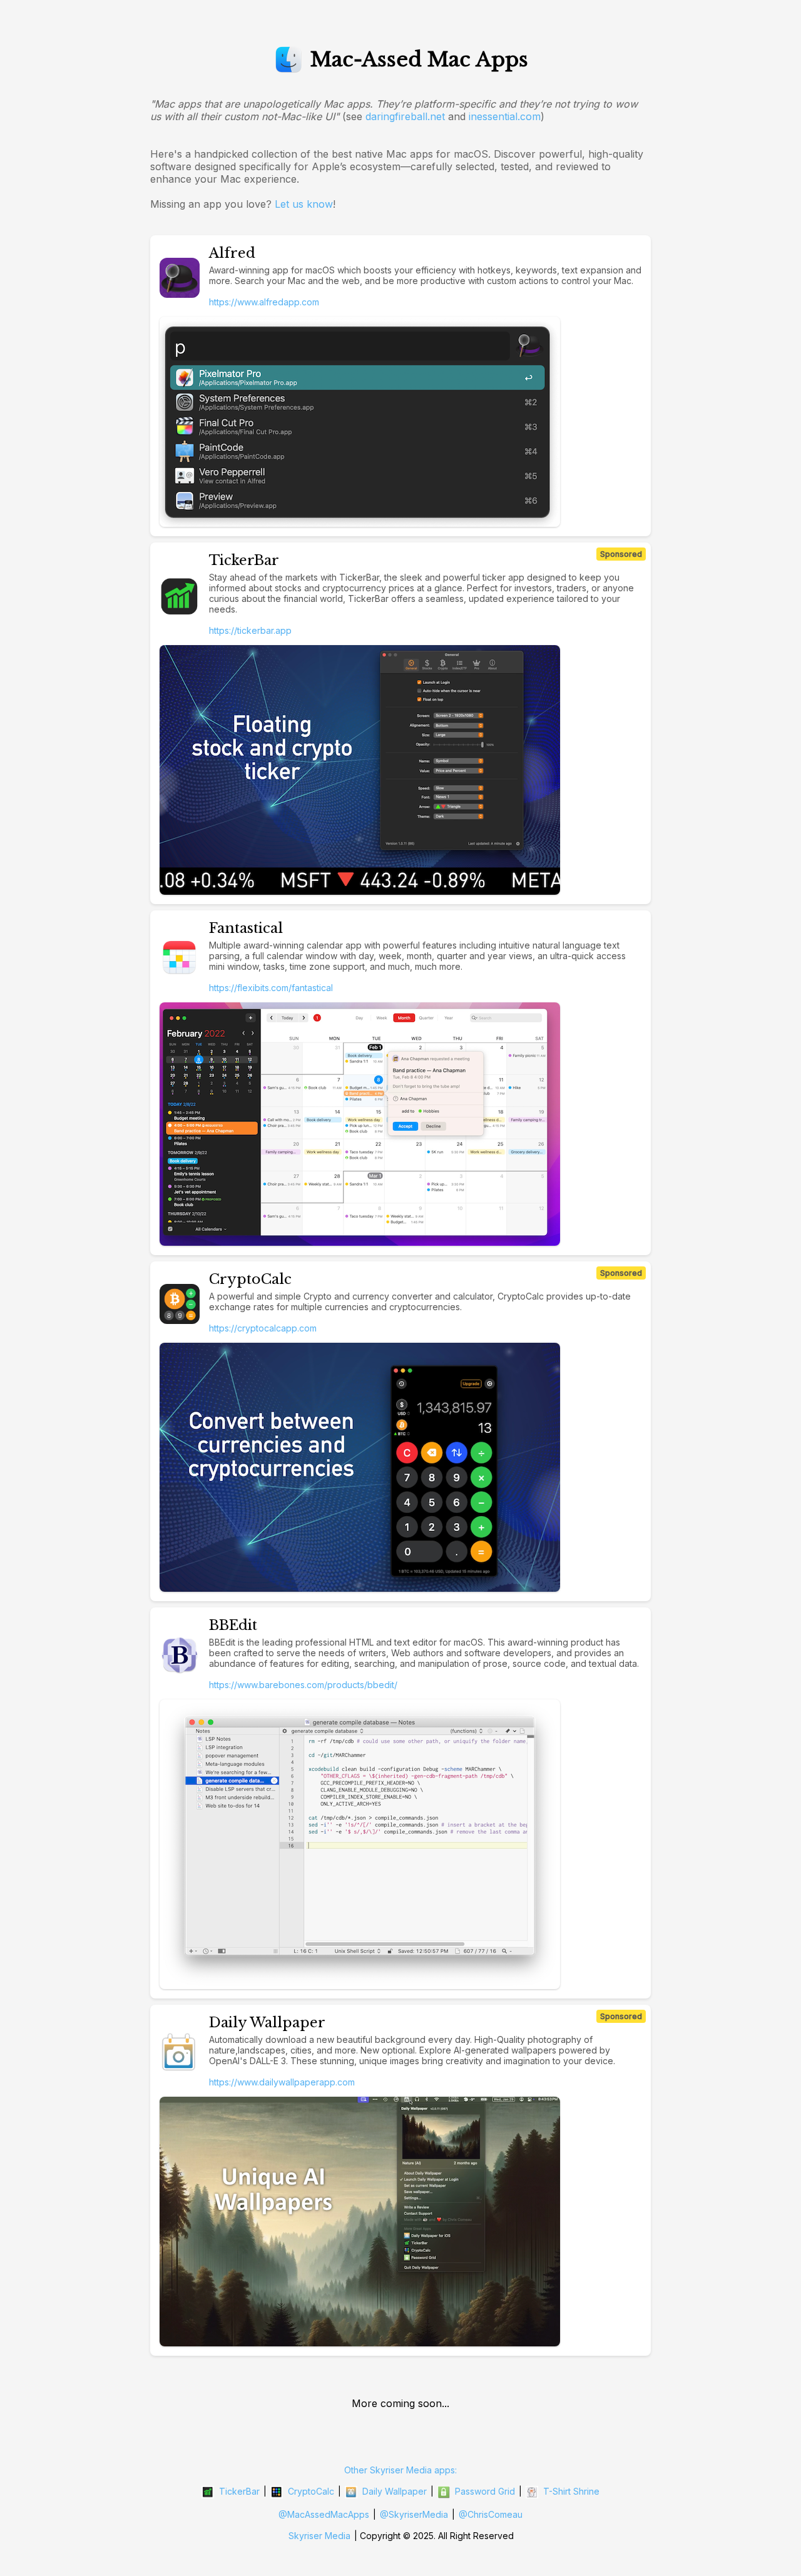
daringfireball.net (405, 116)
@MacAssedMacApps (324, 2514)
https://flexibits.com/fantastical (271, 988)
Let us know (304, 204)
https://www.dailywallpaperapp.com (282, 2082)
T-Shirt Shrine (571, 2491)
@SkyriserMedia (414, 2514)
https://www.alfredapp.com (264, 302)
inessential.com (505, 116)
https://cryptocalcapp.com (263, 1328)
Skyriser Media (319, 2536)
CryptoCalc (311, 2491)
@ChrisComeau (491, 2514)
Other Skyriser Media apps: (400, 2470)
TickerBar (239, 2491)
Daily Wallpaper (395, 2491)
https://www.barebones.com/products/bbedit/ (303, 1685)
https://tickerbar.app (250, 630)
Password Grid (485, 2491)
